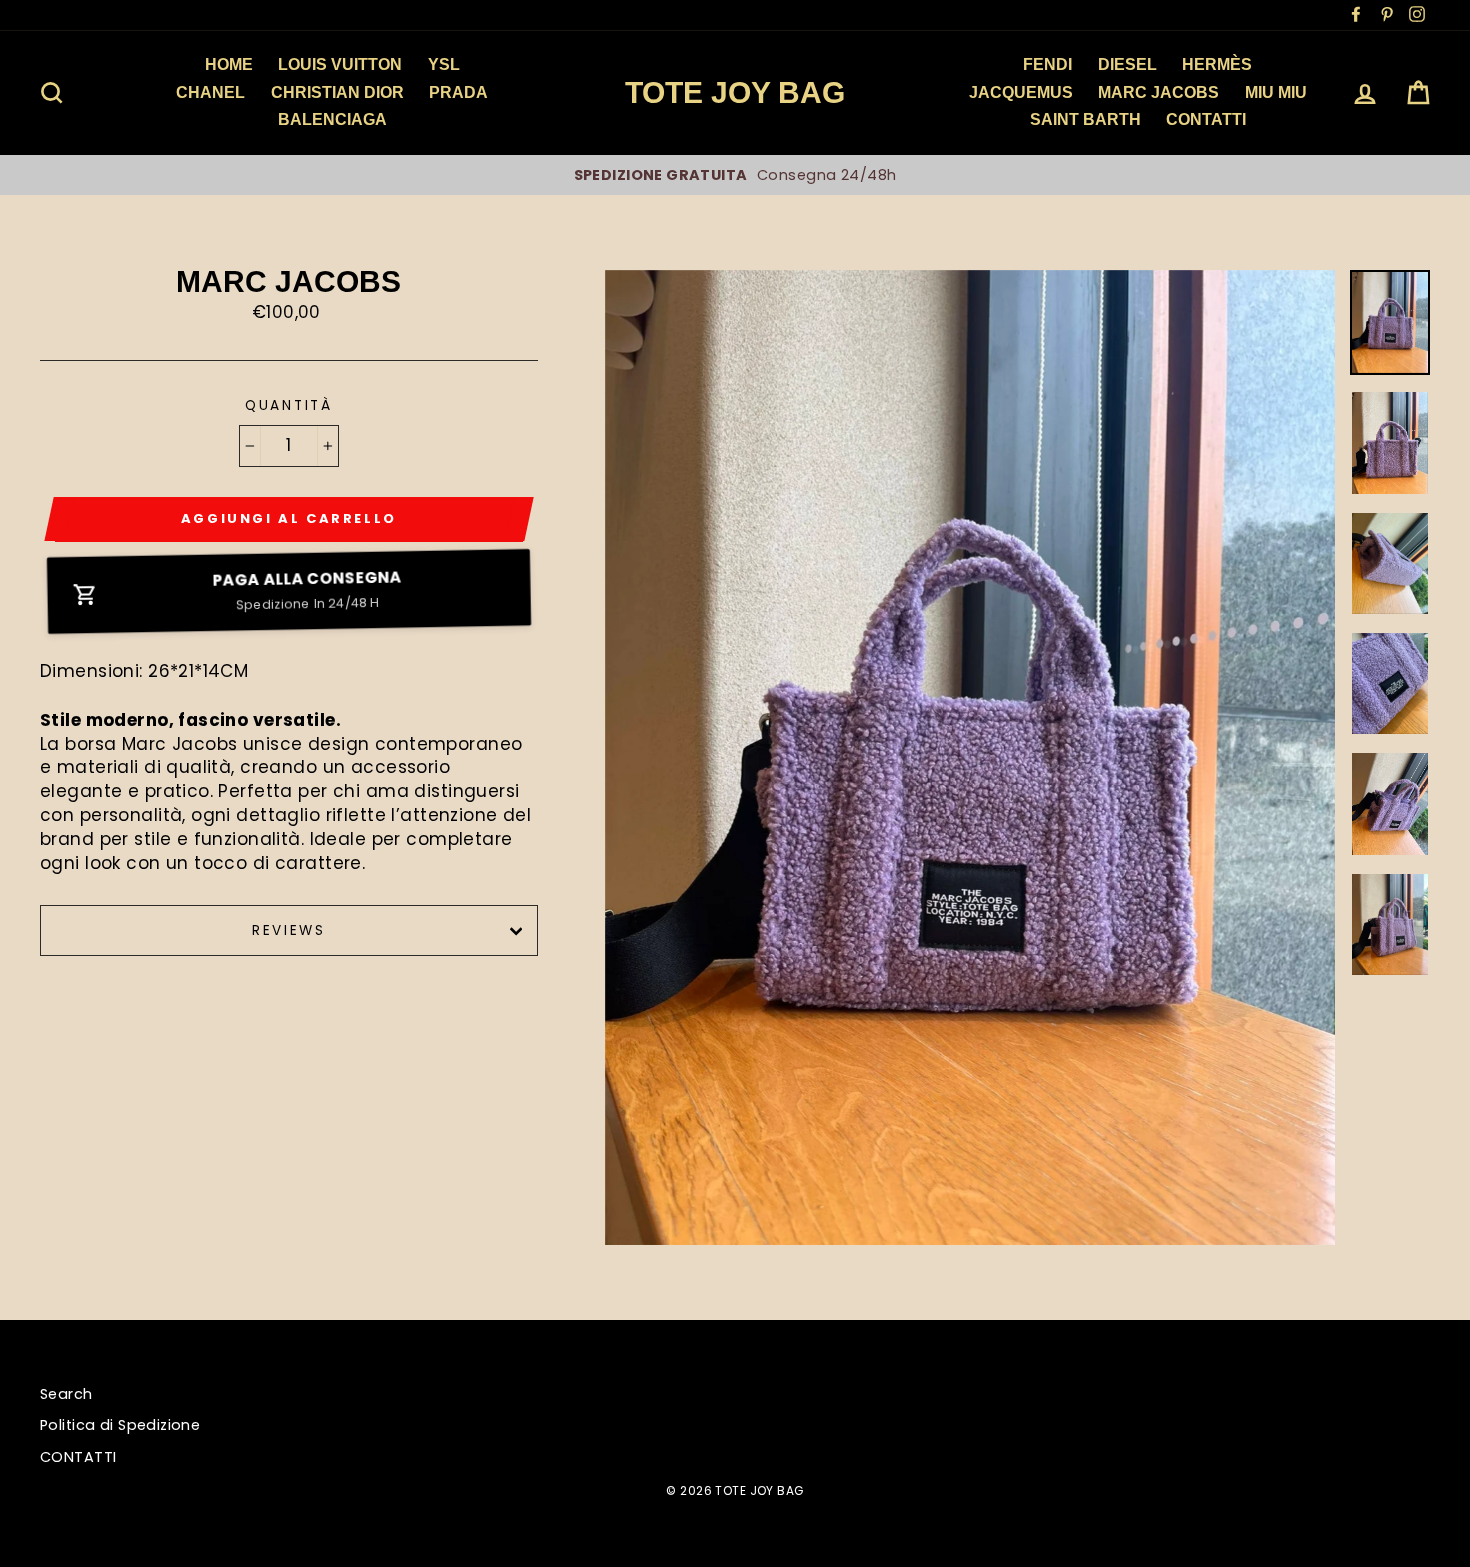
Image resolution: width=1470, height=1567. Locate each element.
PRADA (458, 92)
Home (229, 64)
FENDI (1047, 64)
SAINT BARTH (1085, 119)
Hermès (1217, 64)
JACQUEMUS (1021, 92)
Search (66, 1394)
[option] (769, 175)
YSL (444, 64)
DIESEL (1127, 64)
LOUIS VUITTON (340, 64)
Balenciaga (332, 119)
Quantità (289, 405)
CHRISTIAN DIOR (337, 92)
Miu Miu (1276, 92)
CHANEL (210, 92)
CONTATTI (78, 1457)
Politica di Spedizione (120, 1425)
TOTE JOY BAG (735, 92)
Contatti (1206, 119)
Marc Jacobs (1158, 92)
